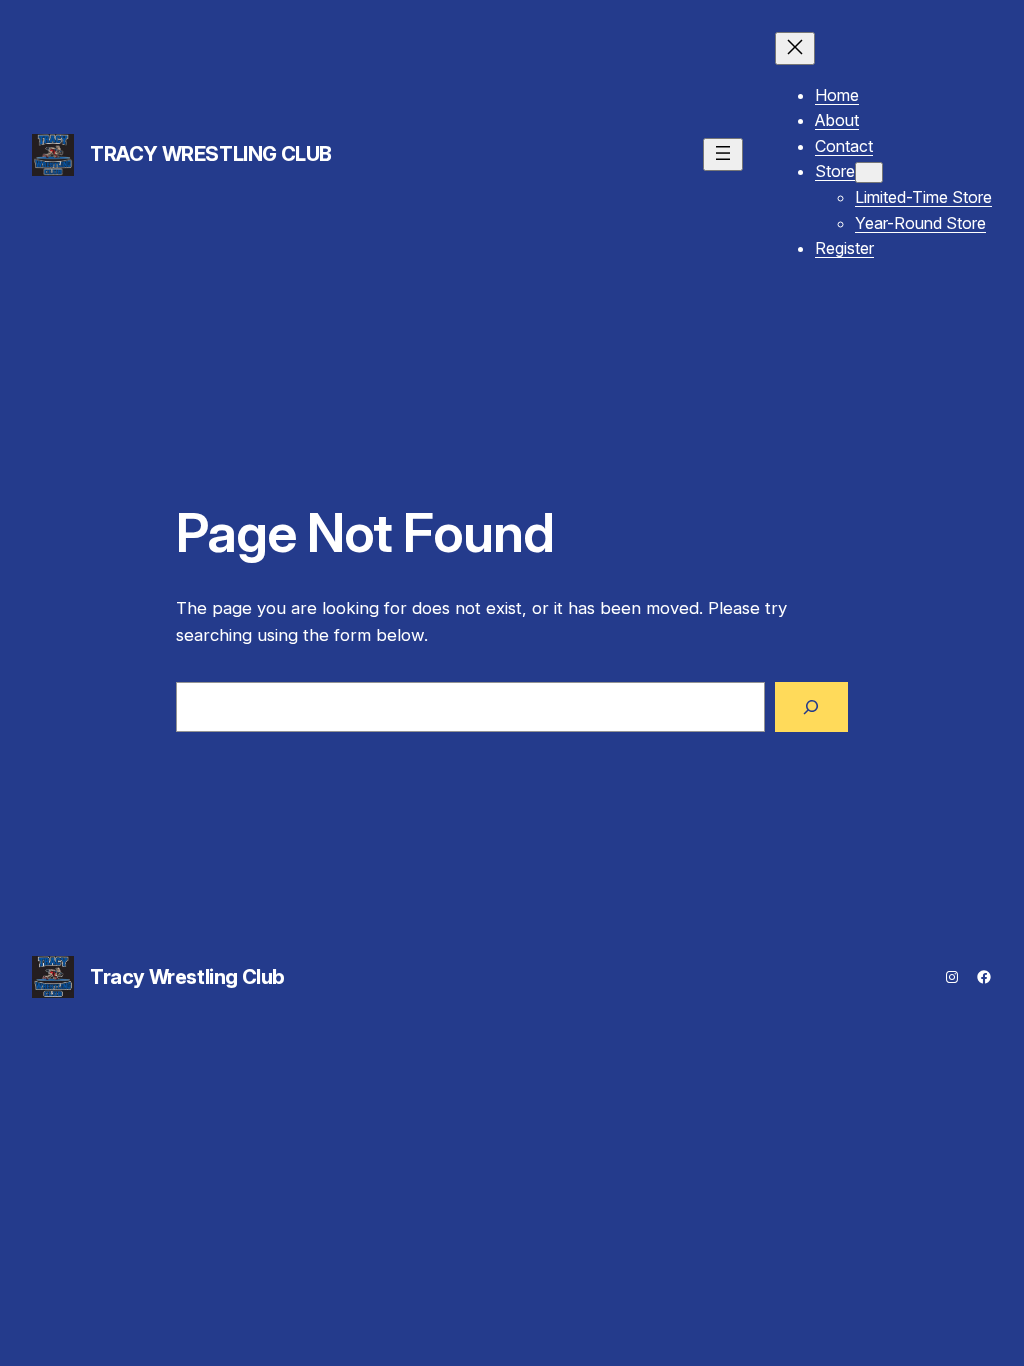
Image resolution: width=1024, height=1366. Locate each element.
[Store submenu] (869, 172)
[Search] (811, 707)
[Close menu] (795, 48)
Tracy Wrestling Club (211, 154)
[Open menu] (723, 154)
